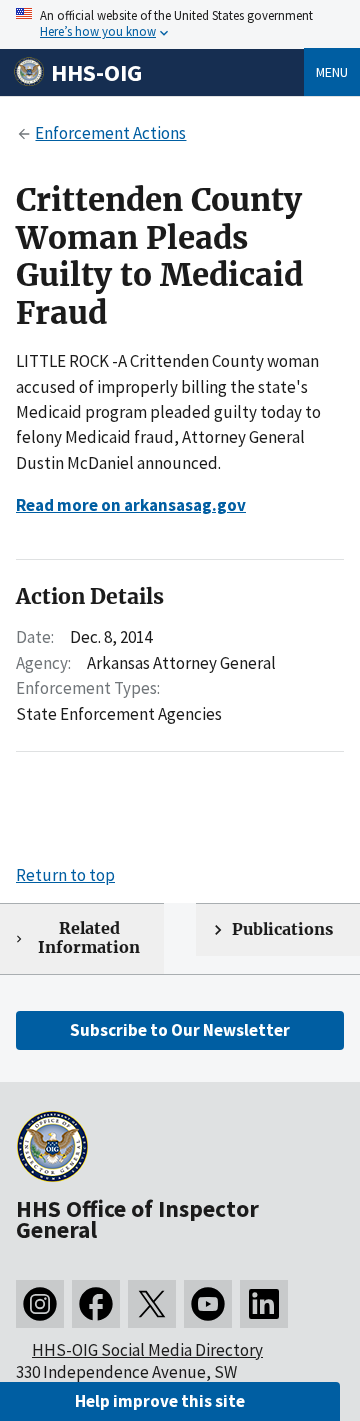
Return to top (65, 875)
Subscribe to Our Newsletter (180, 1030)
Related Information (89, 938)
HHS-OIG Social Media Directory (147, 1350)
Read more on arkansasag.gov (131, 505)
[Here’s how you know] (180, 24)
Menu (332, 72)
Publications (282, 929)
